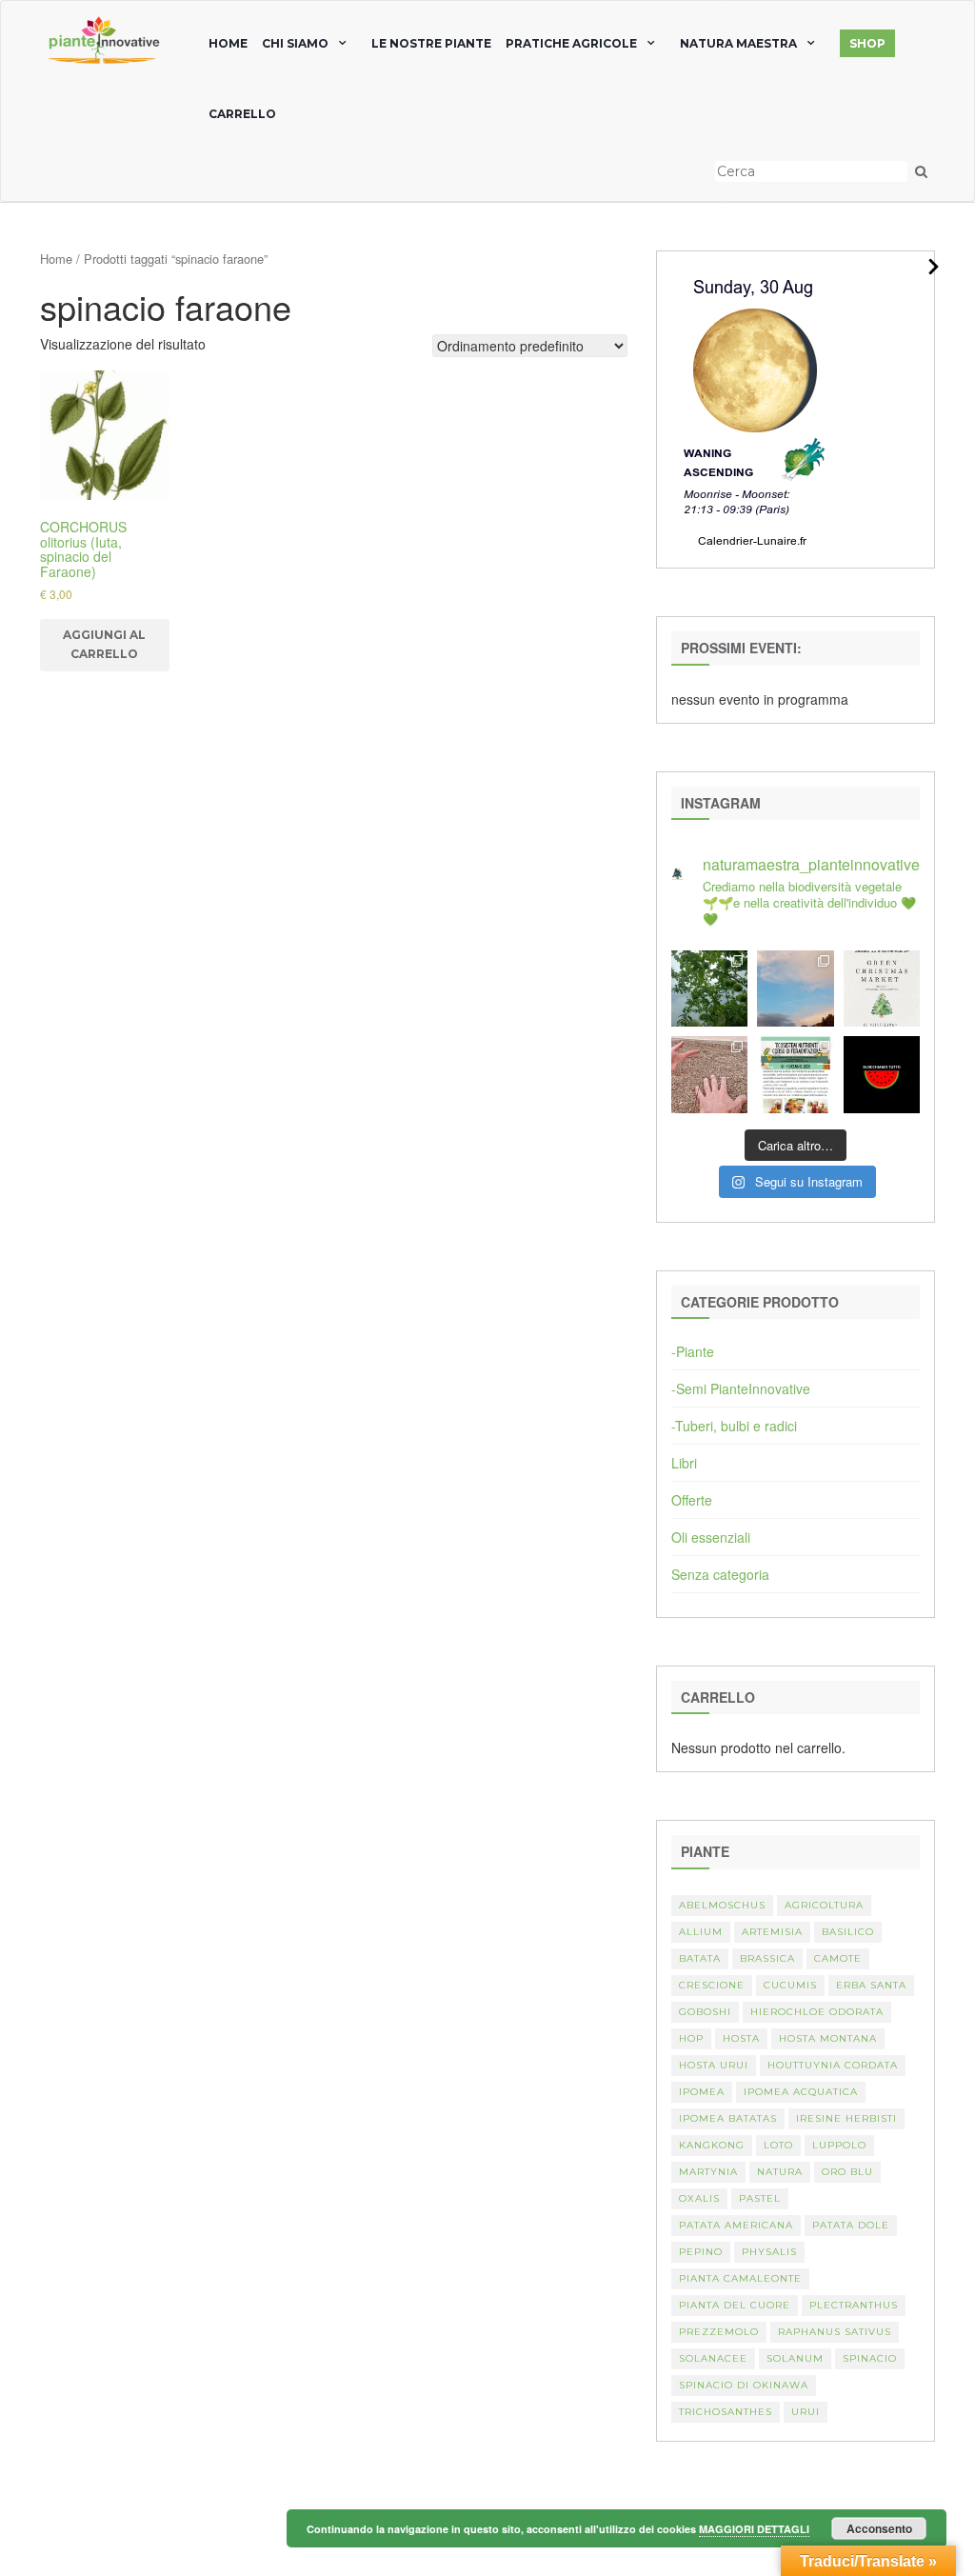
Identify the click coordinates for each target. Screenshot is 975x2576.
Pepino (701, 2252)
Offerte (692, 1500)
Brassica (767, 1958)
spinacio (870, 2358)
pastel (760, 2198)
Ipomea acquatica (801, 2092)
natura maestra (738, 43)
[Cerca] (921, 171)
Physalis (769, 2252)
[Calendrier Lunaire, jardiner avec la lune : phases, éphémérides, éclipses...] (753, 408)
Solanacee (713, 2358)
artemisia (772, 1932)
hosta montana (828, 2038)
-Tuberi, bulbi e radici (734, 1426)
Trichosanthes (726, 2412)
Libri (684, 1463)
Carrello (242, 114)
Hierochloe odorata (817, 2012)
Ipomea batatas (728, 2118)
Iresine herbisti (846, 2118)
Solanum (795, 2358)
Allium (701, 1932)
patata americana (736, 2225)
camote (838, 1958)
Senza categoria (720, 1574)
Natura (780, 2172)
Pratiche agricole (571, 43)
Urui (806, 2412)
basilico (848, 1932)
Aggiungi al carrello (104, 644)
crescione (712, 1985)
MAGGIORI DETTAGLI (754, 2529)
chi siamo (295, 43)
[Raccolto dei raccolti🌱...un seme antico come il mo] (709, 1074)
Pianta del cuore (735, 2305)
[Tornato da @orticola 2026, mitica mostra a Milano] (795, 988)
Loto (778, 2145)
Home (56, 259)
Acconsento (879, 2528)
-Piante (693, 1351)
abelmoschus (722, 1905)
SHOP (867, 43)
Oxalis (699, 2198)
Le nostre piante (431, 43)
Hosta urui (714, 2065)
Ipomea (702, 2092)
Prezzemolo (719, 2332)
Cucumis (790, 1985)
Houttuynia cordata (833, 2065)
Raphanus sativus (835, 2332)
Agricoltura (824, 1905)
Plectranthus (854, 2305)
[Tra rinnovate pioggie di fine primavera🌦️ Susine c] (709, 988)
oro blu (847, 2172)
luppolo (839, 2145)
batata (700, 1958)
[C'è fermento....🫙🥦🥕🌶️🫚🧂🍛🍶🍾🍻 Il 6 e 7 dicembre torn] (795, 1074)
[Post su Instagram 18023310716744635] (882, 1074)
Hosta (741, 2038)
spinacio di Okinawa (744, 2385)
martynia (708, 2172)
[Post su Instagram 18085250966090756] (882, 988)
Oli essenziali (711, 1537)
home (228, 43)
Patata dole (851, 2225)
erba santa (871, 1985)
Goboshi (705, 2012)
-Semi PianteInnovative (741, 1388)
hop (691, 2038)
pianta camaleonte (740, 2278)
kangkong (712, 2145)
